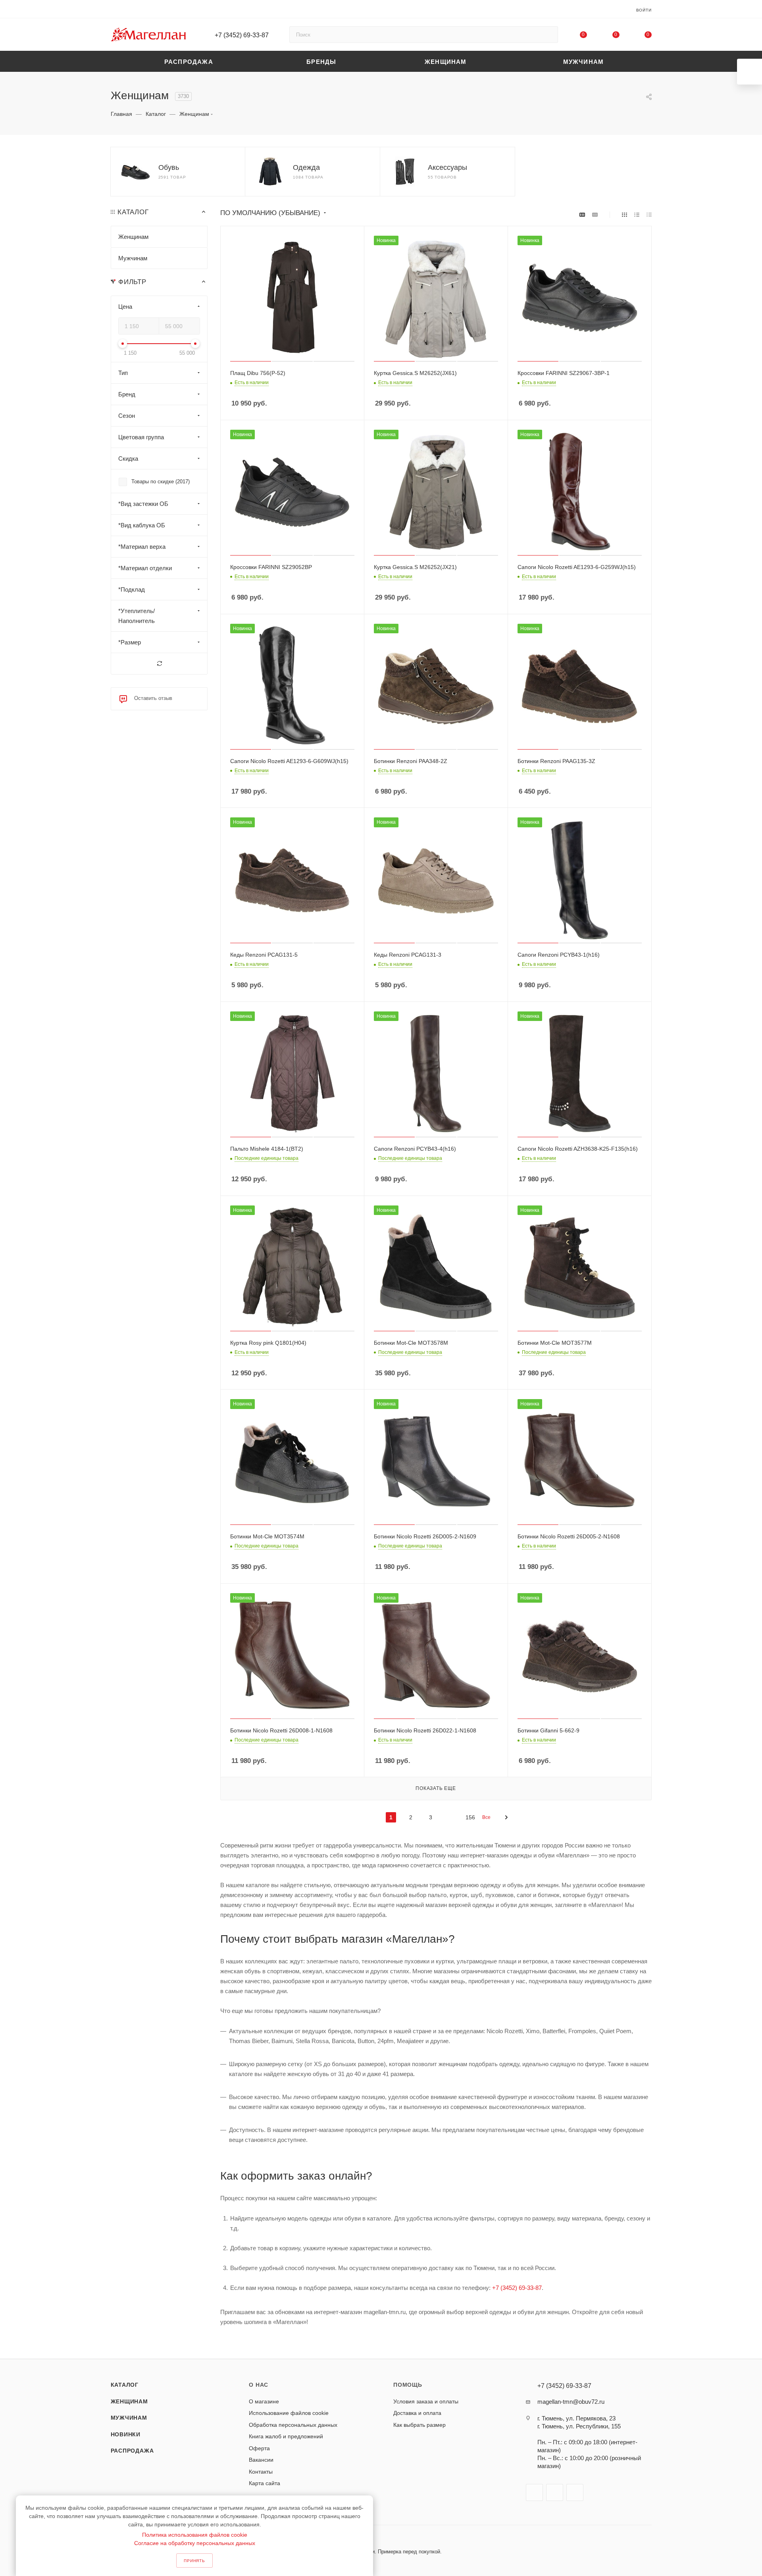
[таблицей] (649, 214)
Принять (194, 2561)
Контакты (261, 2472)
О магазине (264, 2401)
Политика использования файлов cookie (195, 2535)
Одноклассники (575, 2492)
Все (486, 1817)
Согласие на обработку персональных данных (195, 2543)
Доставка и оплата (417, 2413)
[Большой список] (595, 214)
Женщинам (129, 2401)
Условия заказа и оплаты (426, 2401)
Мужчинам (129, 2418)
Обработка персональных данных (293, 2425)
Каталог (125, 2385)
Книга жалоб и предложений (286, 2436)
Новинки (126, 2434)
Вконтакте (534, 2492)
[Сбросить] (159, 664)
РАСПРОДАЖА (132, 2451)
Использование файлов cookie (289, 2413)
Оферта (259, 2448)
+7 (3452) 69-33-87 (242, 35)
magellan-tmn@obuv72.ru (571, 2402)
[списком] (637, 214)
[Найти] (548, 35)
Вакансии (261, 2460)
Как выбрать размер (419, 2425)
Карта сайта (265, 2483)
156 (470, 1817)
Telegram (555, 2492)
